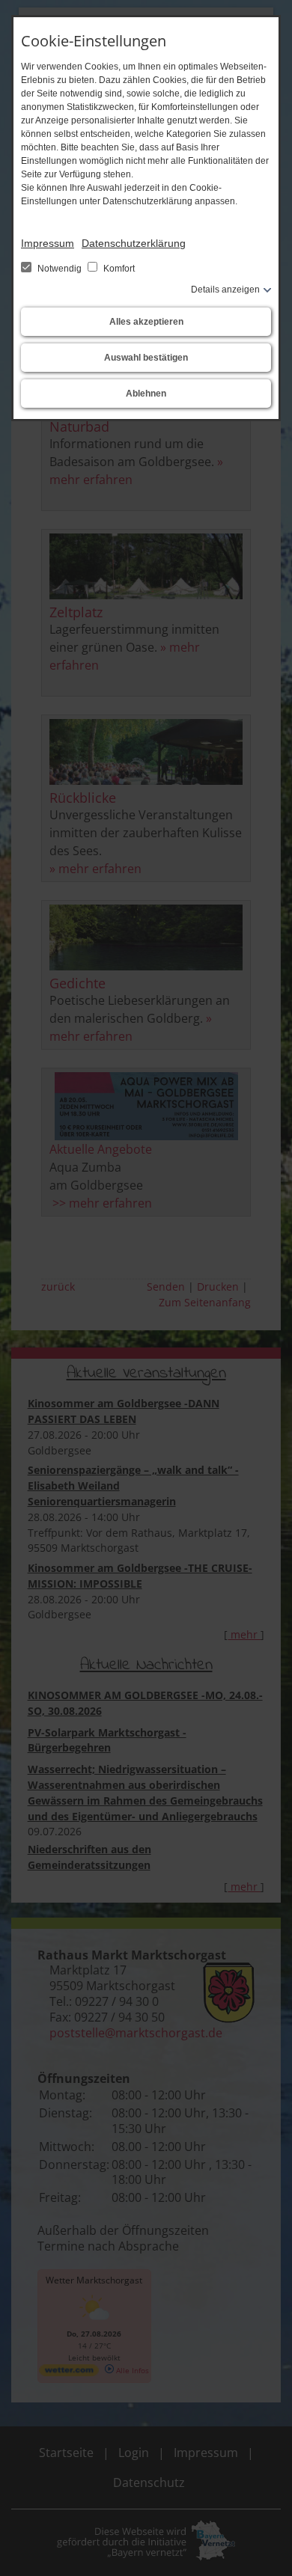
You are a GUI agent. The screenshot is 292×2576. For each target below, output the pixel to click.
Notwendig (60, 269)
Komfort (118, 269)
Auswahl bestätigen (146, 358)
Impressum (48, 243)
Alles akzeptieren (146, 322)
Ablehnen (146, 394)
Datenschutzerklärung (134, 243)
